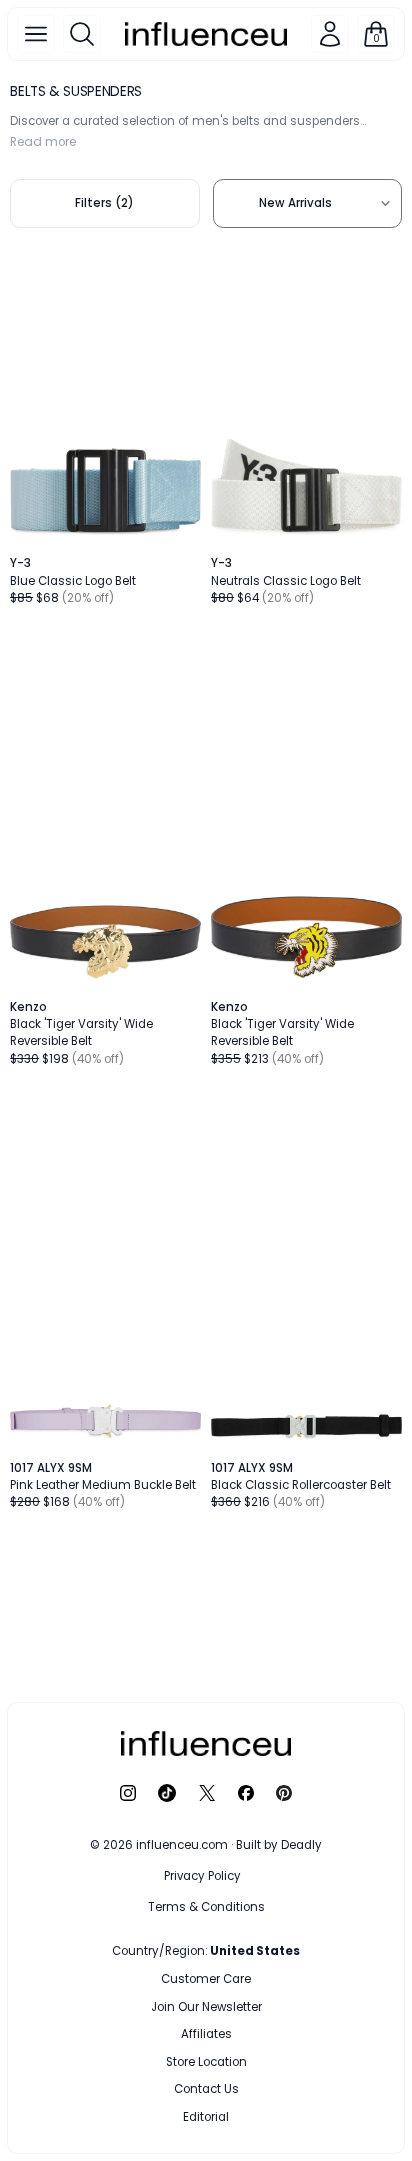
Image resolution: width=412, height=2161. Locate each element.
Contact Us (206, 2089)
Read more (43, 142)
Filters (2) (104, 203)
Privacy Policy (202, 1876)
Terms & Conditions (206, 1907)
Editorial (206, 2117)
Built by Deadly (279, 1845)
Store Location (206, 2062)
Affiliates (206, 2034)
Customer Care (206, 1979)
